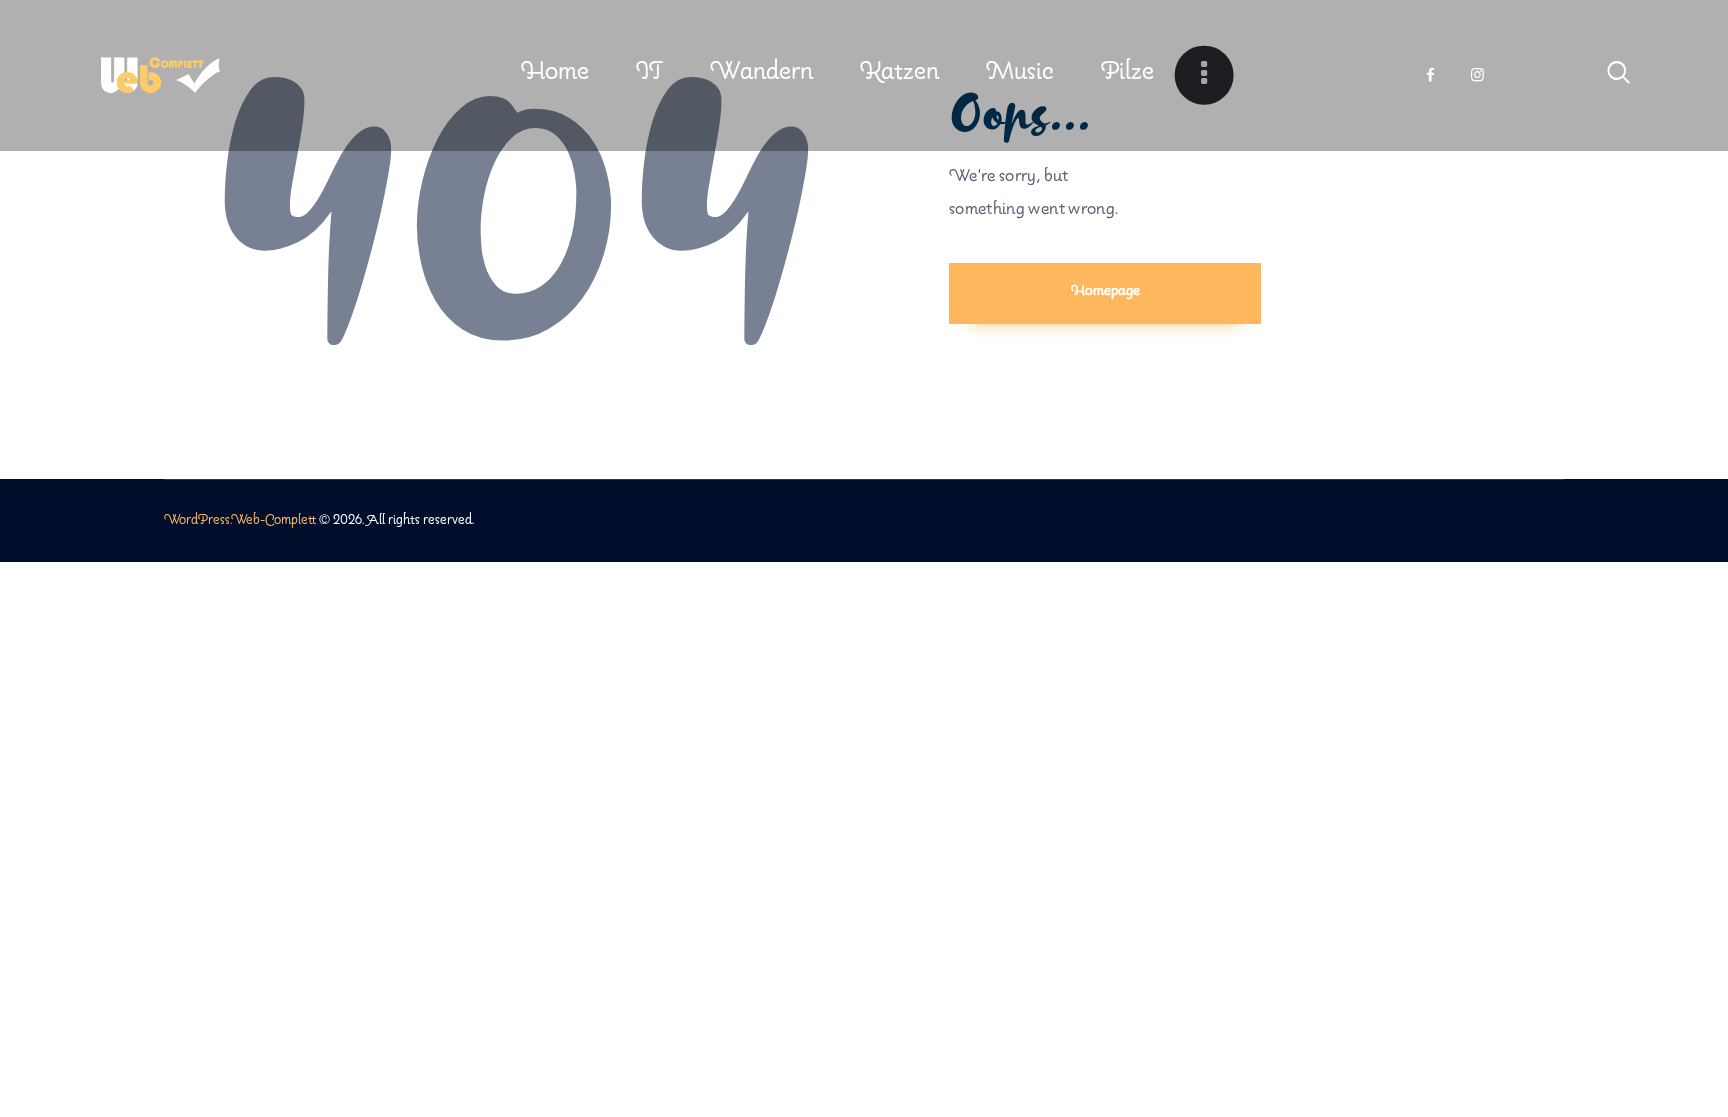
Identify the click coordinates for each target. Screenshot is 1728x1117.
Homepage (1105, 291)
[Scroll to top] (1675, 1021)
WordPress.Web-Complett (240, 520)
